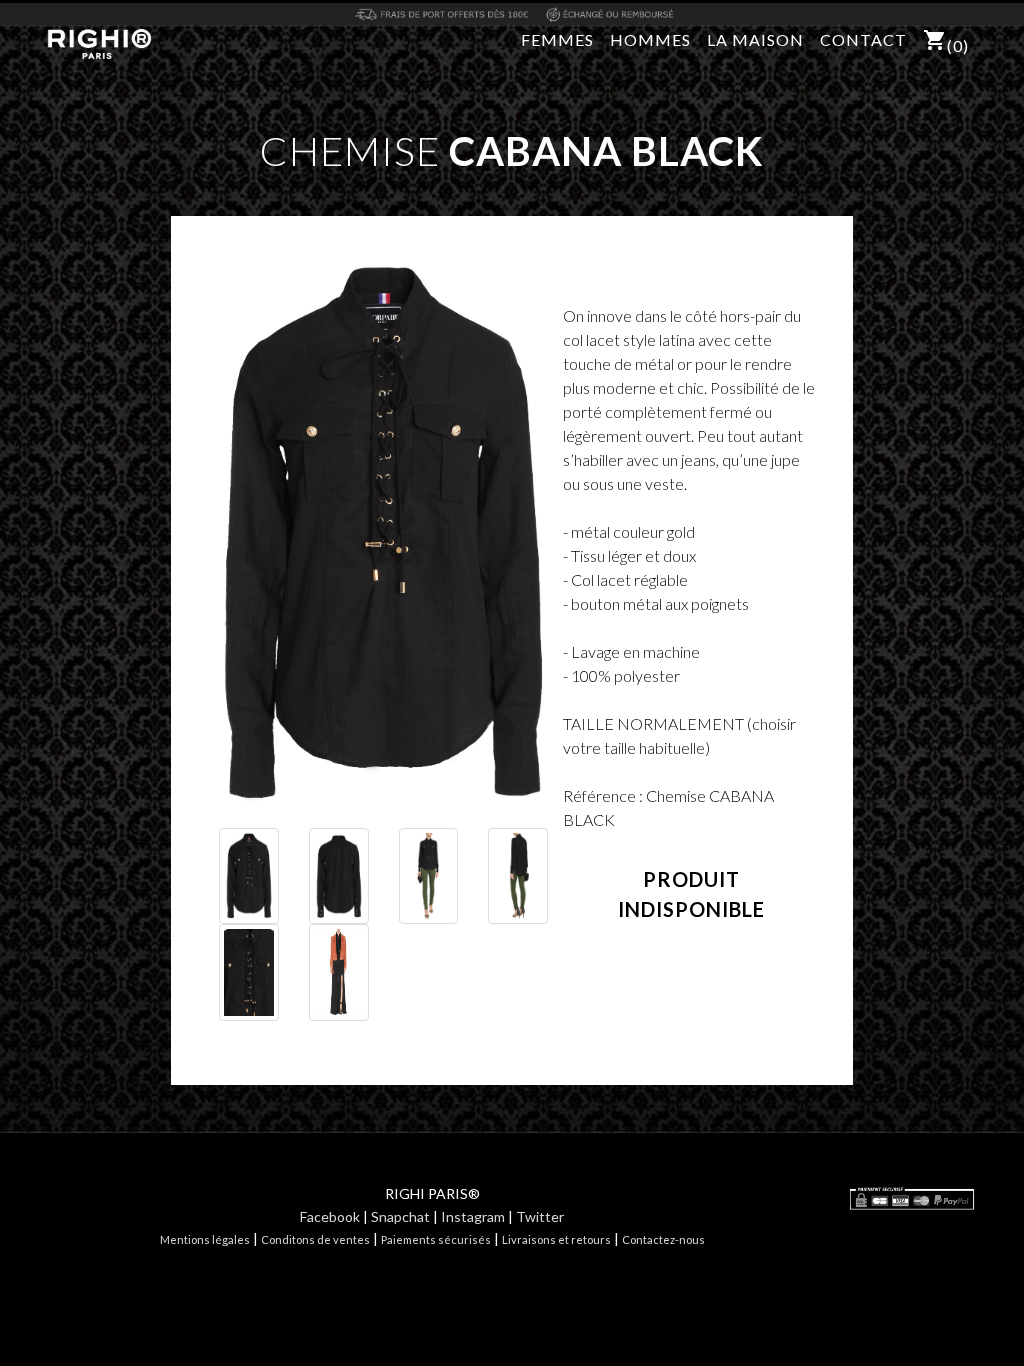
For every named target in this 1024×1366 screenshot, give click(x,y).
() (946, 41)
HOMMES (650, 39)
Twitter (540, 1216)
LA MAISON (755, 39)
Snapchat (400, 1216)
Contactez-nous (663, 1239)
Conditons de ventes (315, 1239)
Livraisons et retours (556, 1239)
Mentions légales (205, 1239)
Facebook (330, 1216)
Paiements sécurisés (436, 1239)
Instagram (473, 1216)
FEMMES (557, 39)
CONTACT (863, 39)
